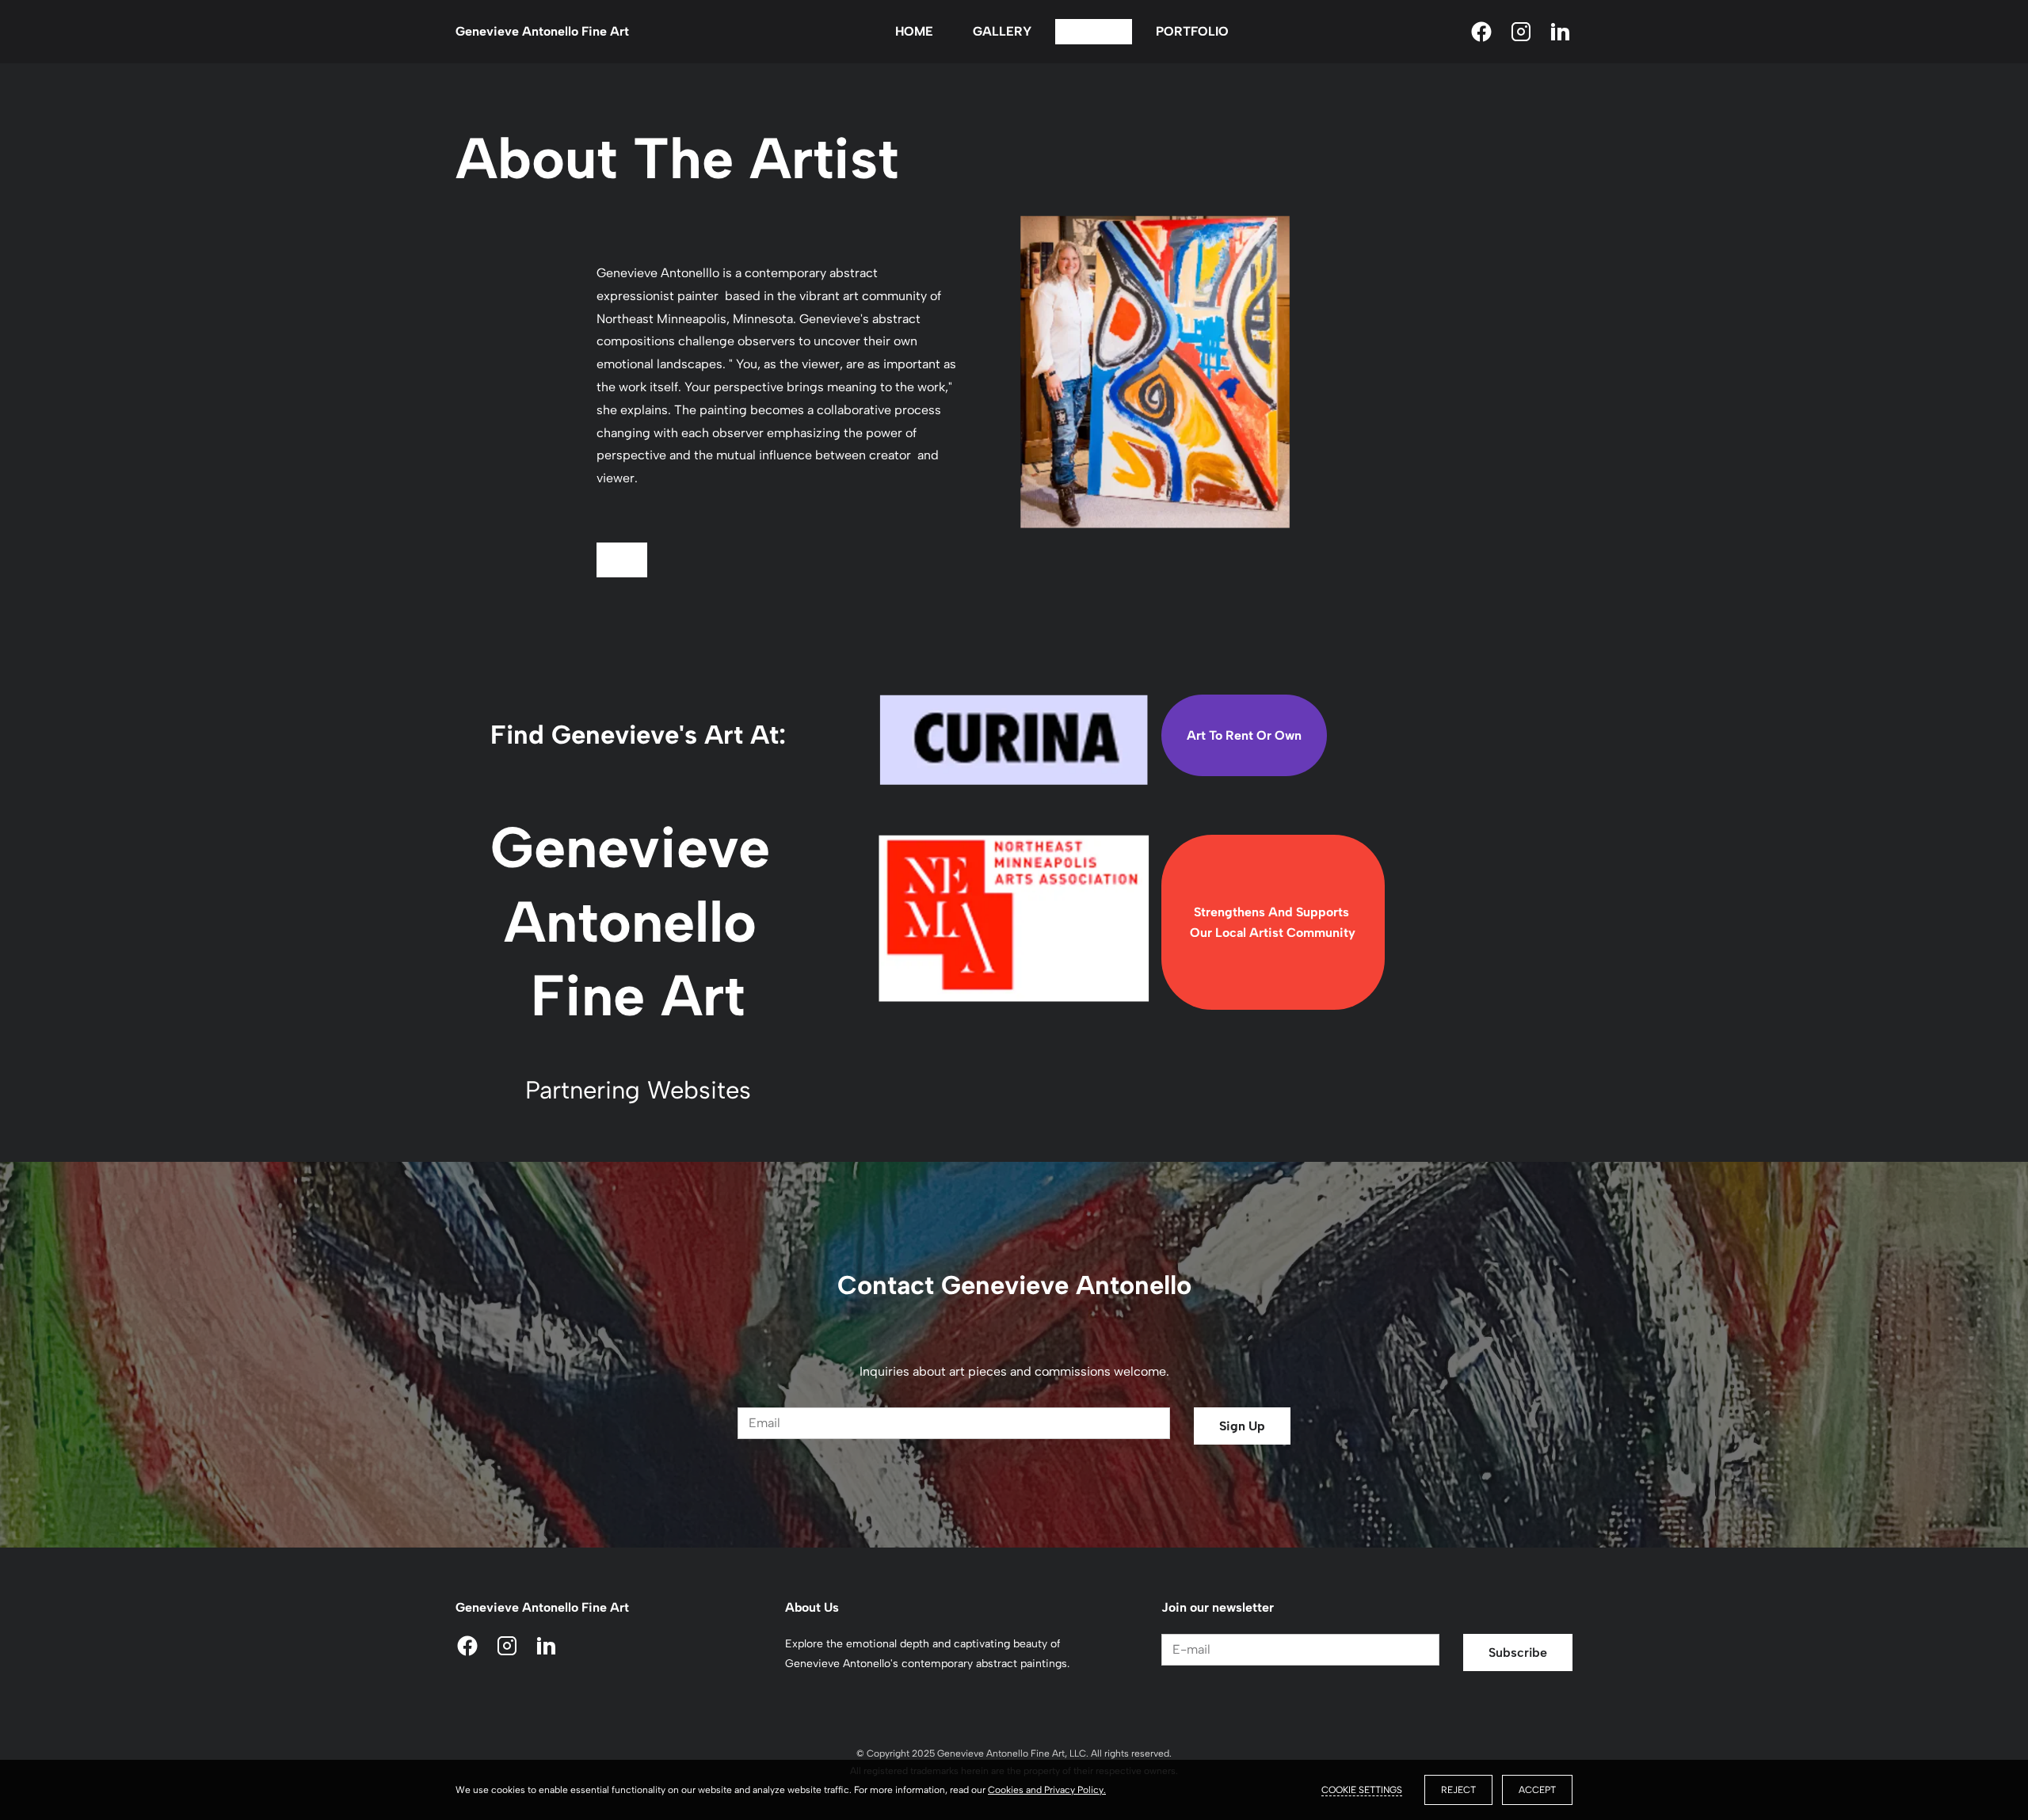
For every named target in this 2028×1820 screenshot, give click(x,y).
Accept (1537, 1790)
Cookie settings (1362, 1790)
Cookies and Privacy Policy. (1047, 1790)
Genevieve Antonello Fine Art (542, 31)
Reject (1458, 1790)
